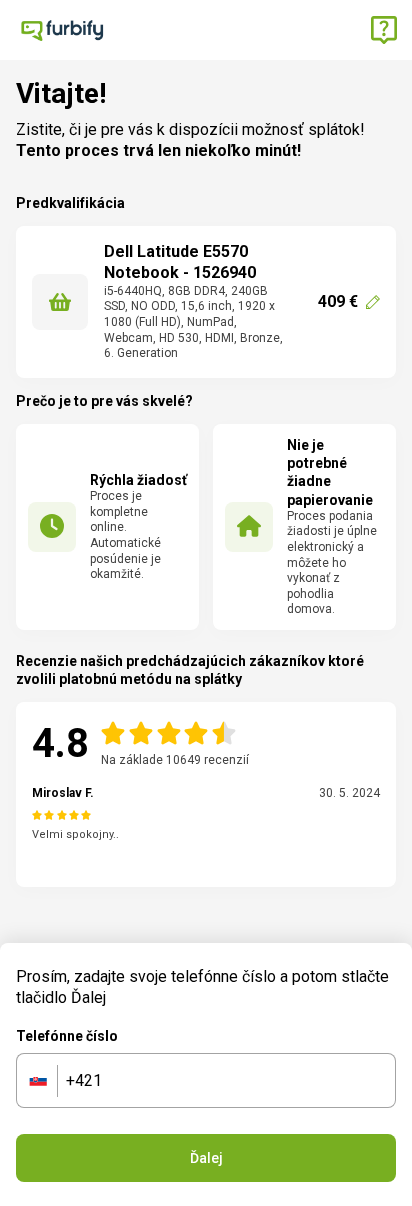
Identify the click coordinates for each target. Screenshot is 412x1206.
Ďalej (206, 1158)
